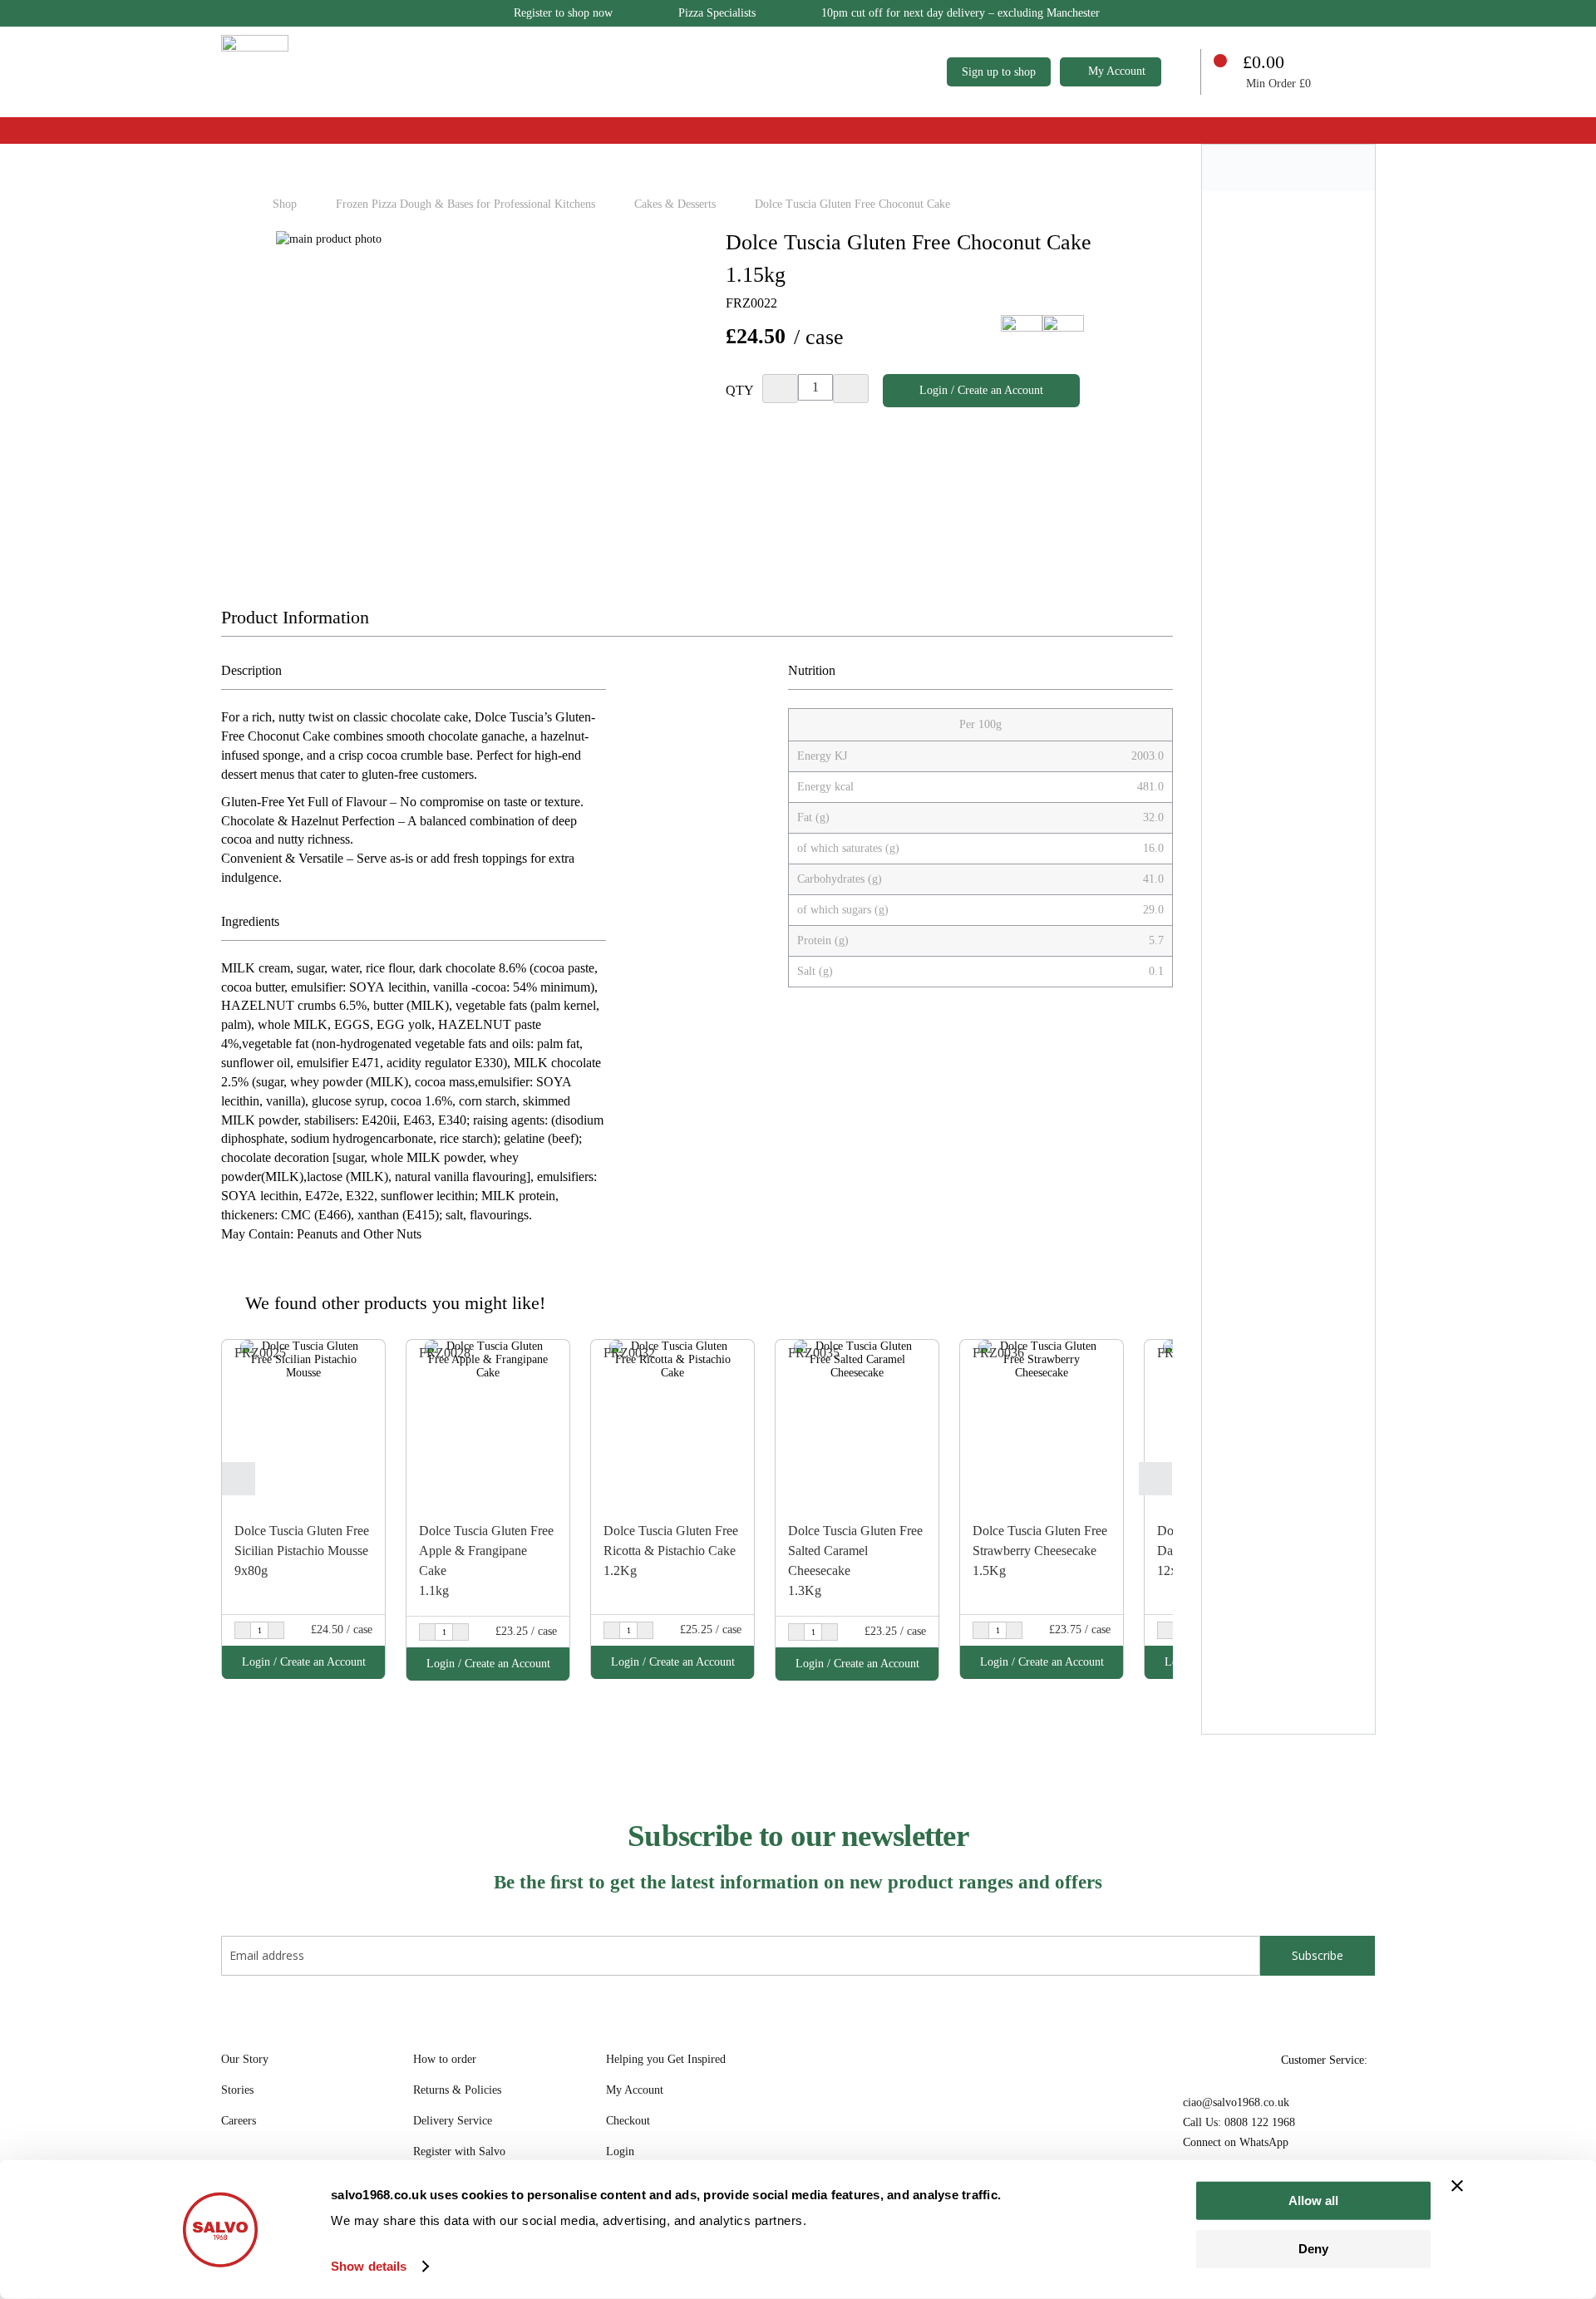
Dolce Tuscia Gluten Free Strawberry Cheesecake (1040, 1541)
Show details (369, 2266)
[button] (370, 1354)
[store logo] (255, 69)
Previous (239, 1479)
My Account (1117, 71)
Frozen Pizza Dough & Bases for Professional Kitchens (467, 204)
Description (251, 670)
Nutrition (812, 670)
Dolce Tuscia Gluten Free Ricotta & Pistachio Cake (671, 1541)
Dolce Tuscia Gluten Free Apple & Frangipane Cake (486, 1551)
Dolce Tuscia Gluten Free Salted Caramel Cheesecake (855, 1551)
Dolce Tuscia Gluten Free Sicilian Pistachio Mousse (302, 1541)
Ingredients (250, 921)
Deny (1313, 2248)
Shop (286, 204)
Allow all (1313, 2201)
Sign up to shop (999, 72)
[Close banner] (1457, 2186)
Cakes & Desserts (677, 204)
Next (1155, 1479)
